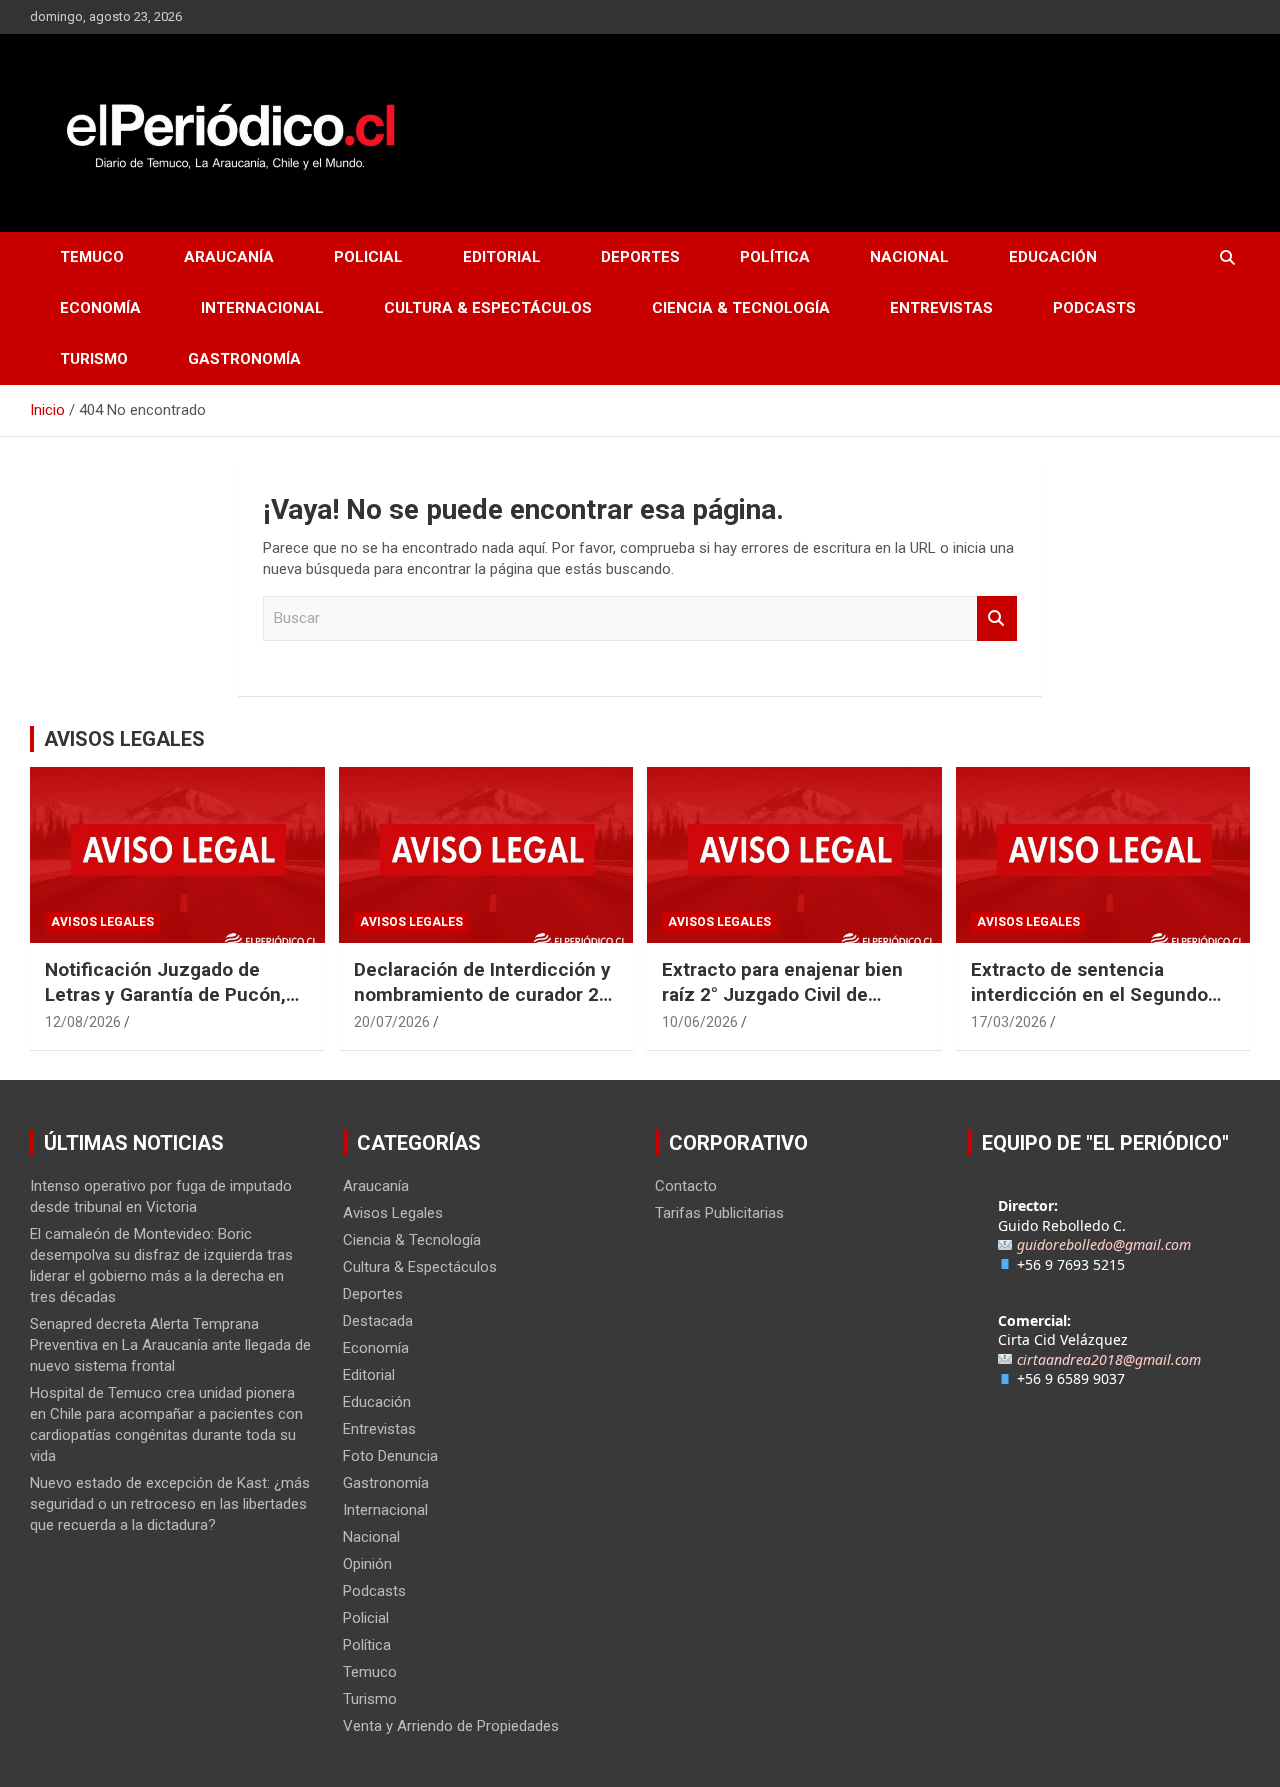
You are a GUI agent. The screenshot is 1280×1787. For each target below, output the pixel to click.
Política (775, 257)
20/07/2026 (392, 1022)
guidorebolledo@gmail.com (1104, 1244)
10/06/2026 (700, 1022)
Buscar (997, 618)
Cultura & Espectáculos (488, 308)
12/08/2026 (83, 1022)
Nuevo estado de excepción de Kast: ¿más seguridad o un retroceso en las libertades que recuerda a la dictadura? (170, 1504)
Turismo (94, 359)
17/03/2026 (1009, 1022)
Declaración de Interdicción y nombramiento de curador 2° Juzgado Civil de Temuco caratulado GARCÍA (482, 1006)
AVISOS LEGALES (124, 739)
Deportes (640, 257)
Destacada (378, 1321)
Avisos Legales (102, 922)
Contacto (686, 1186)
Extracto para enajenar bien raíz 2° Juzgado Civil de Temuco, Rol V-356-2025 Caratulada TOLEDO (782, 1006)
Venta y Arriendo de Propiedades (451, 1726)
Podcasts (1094, 308)
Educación (1053, 257)
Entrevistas (941, 308)
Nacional (909, 257)
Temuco (92, 257)
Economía (100, 308)
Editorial (502, 257)
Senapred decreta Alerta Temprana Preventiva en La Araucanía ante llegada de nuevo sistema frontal (170, 1345)
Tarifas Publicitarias (719, 1213)
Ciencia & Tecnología (741, 308)
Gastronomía (244, 359)
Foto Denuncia (390, 1456)
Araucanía (229, 257)
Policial (368, 257)
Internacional (262, 308)
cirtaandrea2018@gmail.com (1109, 1359)
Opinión (367, 1564)
